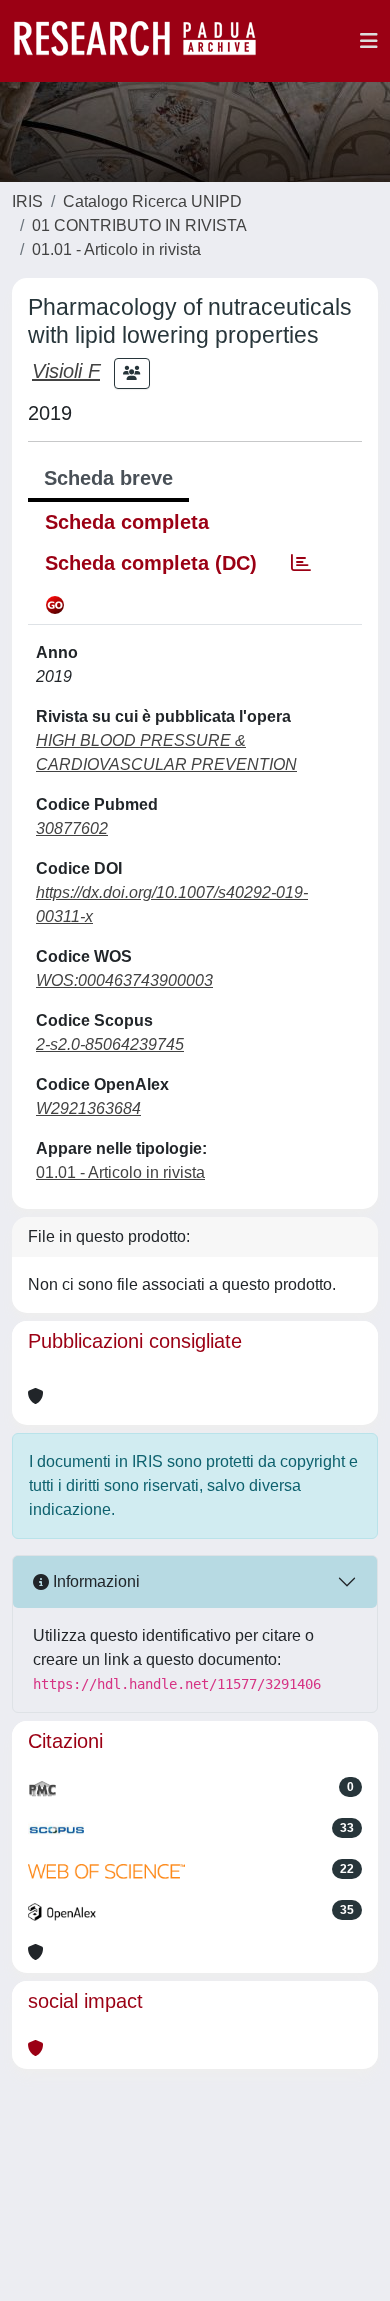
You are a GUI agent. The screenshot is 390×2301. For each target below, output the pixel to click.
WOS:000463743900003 (124, 980)
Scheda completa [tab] (127, 522)
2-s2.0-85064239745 (110, 1044)
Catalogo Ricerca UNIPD (152, 201)
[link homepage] (145, 41)
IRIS (27, 201)
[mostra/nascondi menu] (369, 41)
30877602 (72, 828)
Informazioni (94, 1581)
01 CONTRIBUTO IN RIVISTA (139, 225)
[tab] (301, 563)
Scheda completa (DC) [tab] (151, 563)
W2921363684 (88, 1108)
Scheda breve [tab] (108, 478)
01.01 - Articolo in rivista (116, 249)
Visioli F (66, 371)
